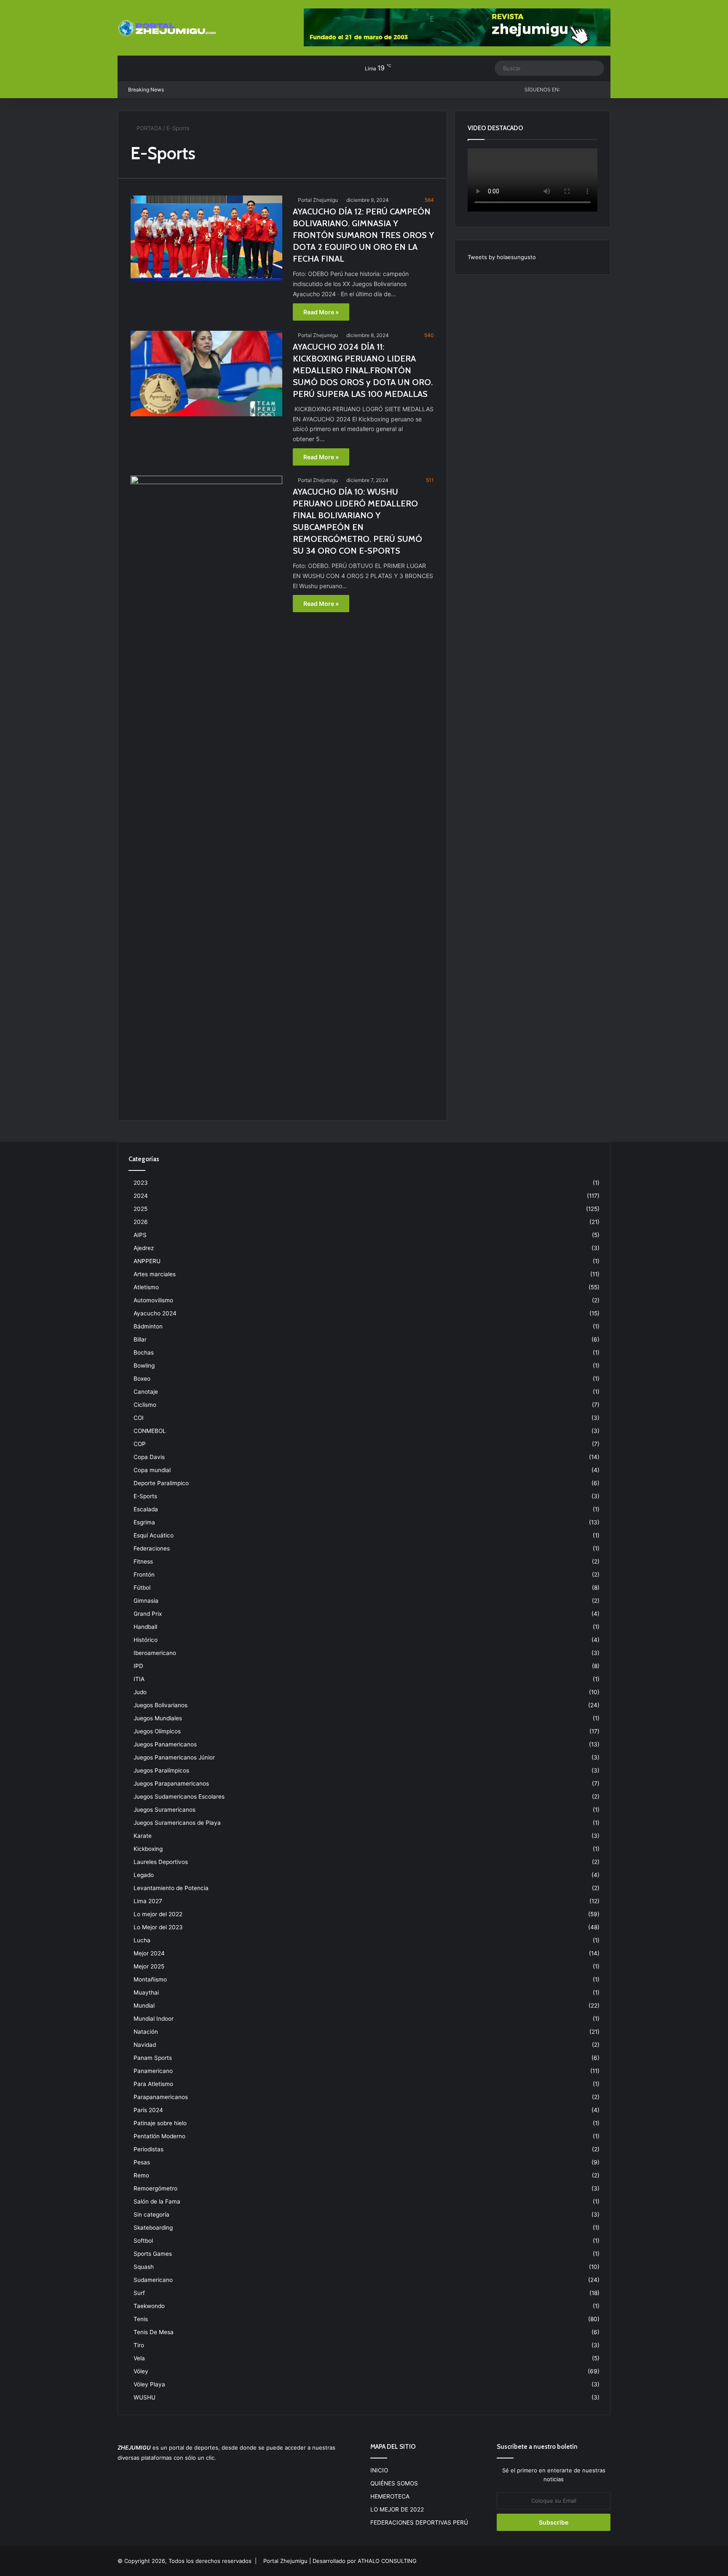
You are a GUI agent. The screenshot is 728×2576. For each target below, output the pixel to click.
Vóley (141, 2371)
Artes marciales (155, 1274)
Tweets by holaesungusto (502, 257)
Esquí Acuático (154, 1535)
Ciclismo (145, 1405)
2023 (141, 1183)
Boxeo (142, 1379)
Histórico (146, 1640)
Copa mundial (152, 1470)
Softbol (143, 2241)
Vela (139, 2358)
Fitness (143, 1561)
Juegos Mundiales (158, 1718)
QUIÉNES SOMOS (394, 2483)
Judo (140, 1692)
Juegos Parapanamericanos (171, 1783)
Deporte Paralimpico (161, 1483)
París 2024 (148, 2110)
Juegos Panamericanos (165, 1744)
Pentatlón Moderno (159, 2136)
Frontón (144, 1575)
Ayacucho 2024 (155, 1313)
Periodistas (149, 2149)
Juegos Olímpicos (157, 1731)
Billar (140, 1339)
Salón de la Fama (157, 2201)
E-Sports (145, 1496)
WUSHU (145, 2397)
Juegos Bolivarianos (161, 1705)
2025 (141, 1209)
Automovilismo (153, 1300)
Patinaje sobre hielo (160, 2123)
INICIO (379, 2470)
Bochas (144, 1352)
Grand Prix (148, 1614)
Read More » (321, 312)
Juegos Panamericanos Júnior (174, 1757)
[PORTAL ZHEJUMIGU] (168, 29)
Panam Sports (153, 2058)
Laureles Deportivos (161, 1862)
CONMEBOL (150, 1431)
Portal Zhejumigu (318, 200)
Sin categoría (151, 2215)
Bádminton (148, 1326)
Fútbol (142, 1588)
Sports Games (153, 2254)
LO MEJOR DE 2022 (397, 2509)
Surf (139, 2293)
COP (140, 1444)
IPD (138, 1666)
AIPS (140, 1235)
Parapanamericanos (161, 2097)
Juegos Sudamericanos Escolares (179, 1797)
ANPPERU (147, 1261)
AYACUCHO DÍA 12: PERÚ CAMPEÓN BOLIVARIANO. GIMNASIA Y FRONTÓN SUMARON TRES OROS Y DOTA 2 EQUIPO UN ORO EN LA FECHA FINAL (363, 235)
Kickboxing (148, 1849)
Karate (143, 1836)
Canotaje (146, 1392)
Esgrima (144, 1522)
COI (139, 1418)
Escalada (146, 1509)
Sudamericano (153, 2280)
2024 (141, 1196)
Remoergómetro (155, 2188)
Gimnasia (146, 1601)
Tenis (141, 2319)
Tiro (139, 2345)
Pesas (142, 2162)
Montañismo (150, 1979)
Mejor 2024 (149, 1953)
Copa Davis (149, 1457)
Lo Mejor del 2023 (158, 1927)
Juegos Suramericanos (165, 1810)
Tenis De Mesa (154, 2332)
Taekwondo (149, 2306)
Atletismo (146, 1287)
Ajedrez (144, 1248)
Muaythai (146, 1992)
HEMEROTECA (390, 2496)
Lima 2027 (148, 1901)
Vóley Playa (149, 2384)
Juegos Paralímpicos (161, 1770)
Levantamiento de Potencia (171, 1888)
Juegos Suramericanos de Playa (177, 1823)
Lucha (142, 1940)
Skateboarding (153, 2228)
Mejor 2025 (149, 1966)
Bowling (144, 1366)
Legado (144, 1875)
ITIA (139, 1679)
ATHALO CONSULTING (387, 2561)
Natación (146, 2032)
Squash (144, 2267)
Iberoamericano (155, 1653)
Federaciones (152, 1548)
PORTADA (148, 128)
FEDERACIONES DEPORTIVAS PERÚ (419, 2522)
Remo (141, 2175)
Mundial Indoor (154, 2019)
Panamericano (153, 2071)
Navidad (145, 2045)
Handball (145, 1627)
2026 (141, 1222)
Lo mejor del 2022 (158, 1914)
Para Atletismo (153, 2084)
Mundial (144, 2006)
